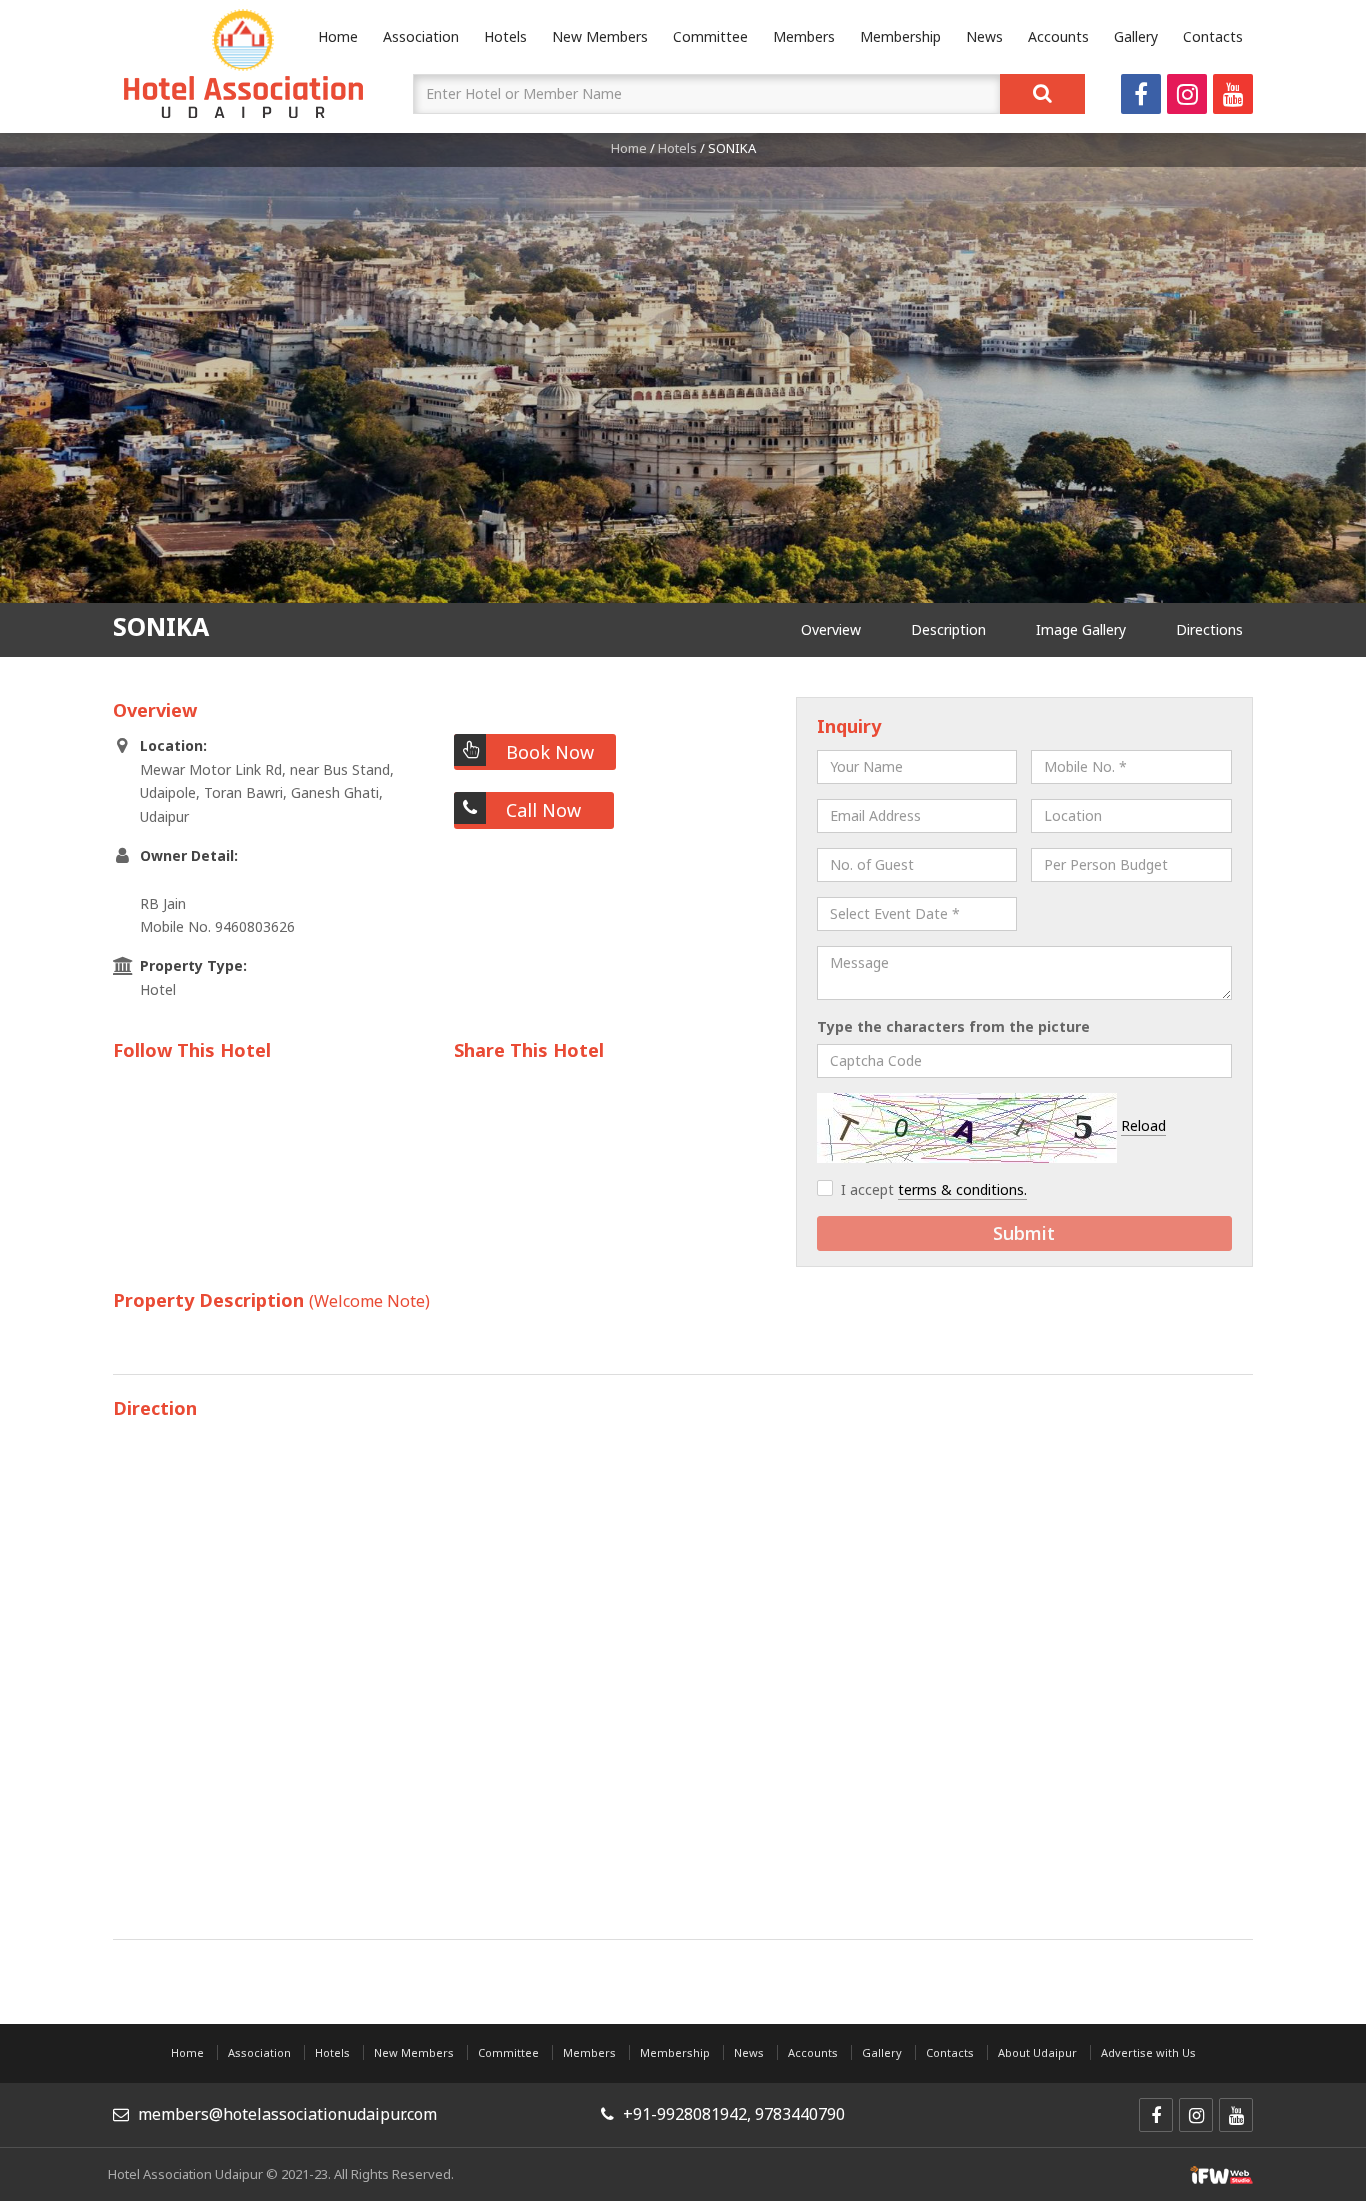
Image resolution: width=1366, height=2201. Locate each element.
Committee (710, 36)
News (984, 36)
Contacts (1213, 36)
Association (421, 36)
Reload (1143, 1125)
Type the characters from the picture (953, 1026)
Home (629, 148)
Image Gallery (1081, 629)
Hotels (505, 36)
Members (804, 36)
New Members (600, 36)
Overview (831, 629)
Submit (1024, 1233)
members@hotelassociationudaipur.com (287, 2114)
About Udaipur (1037, 2052)
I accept (934, 1189)
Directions (1209, 629)
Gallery (1136, 36)
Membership (900, 36)
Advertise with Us (1148, 2052)
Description (948, 629)
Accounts (1058, 36)
